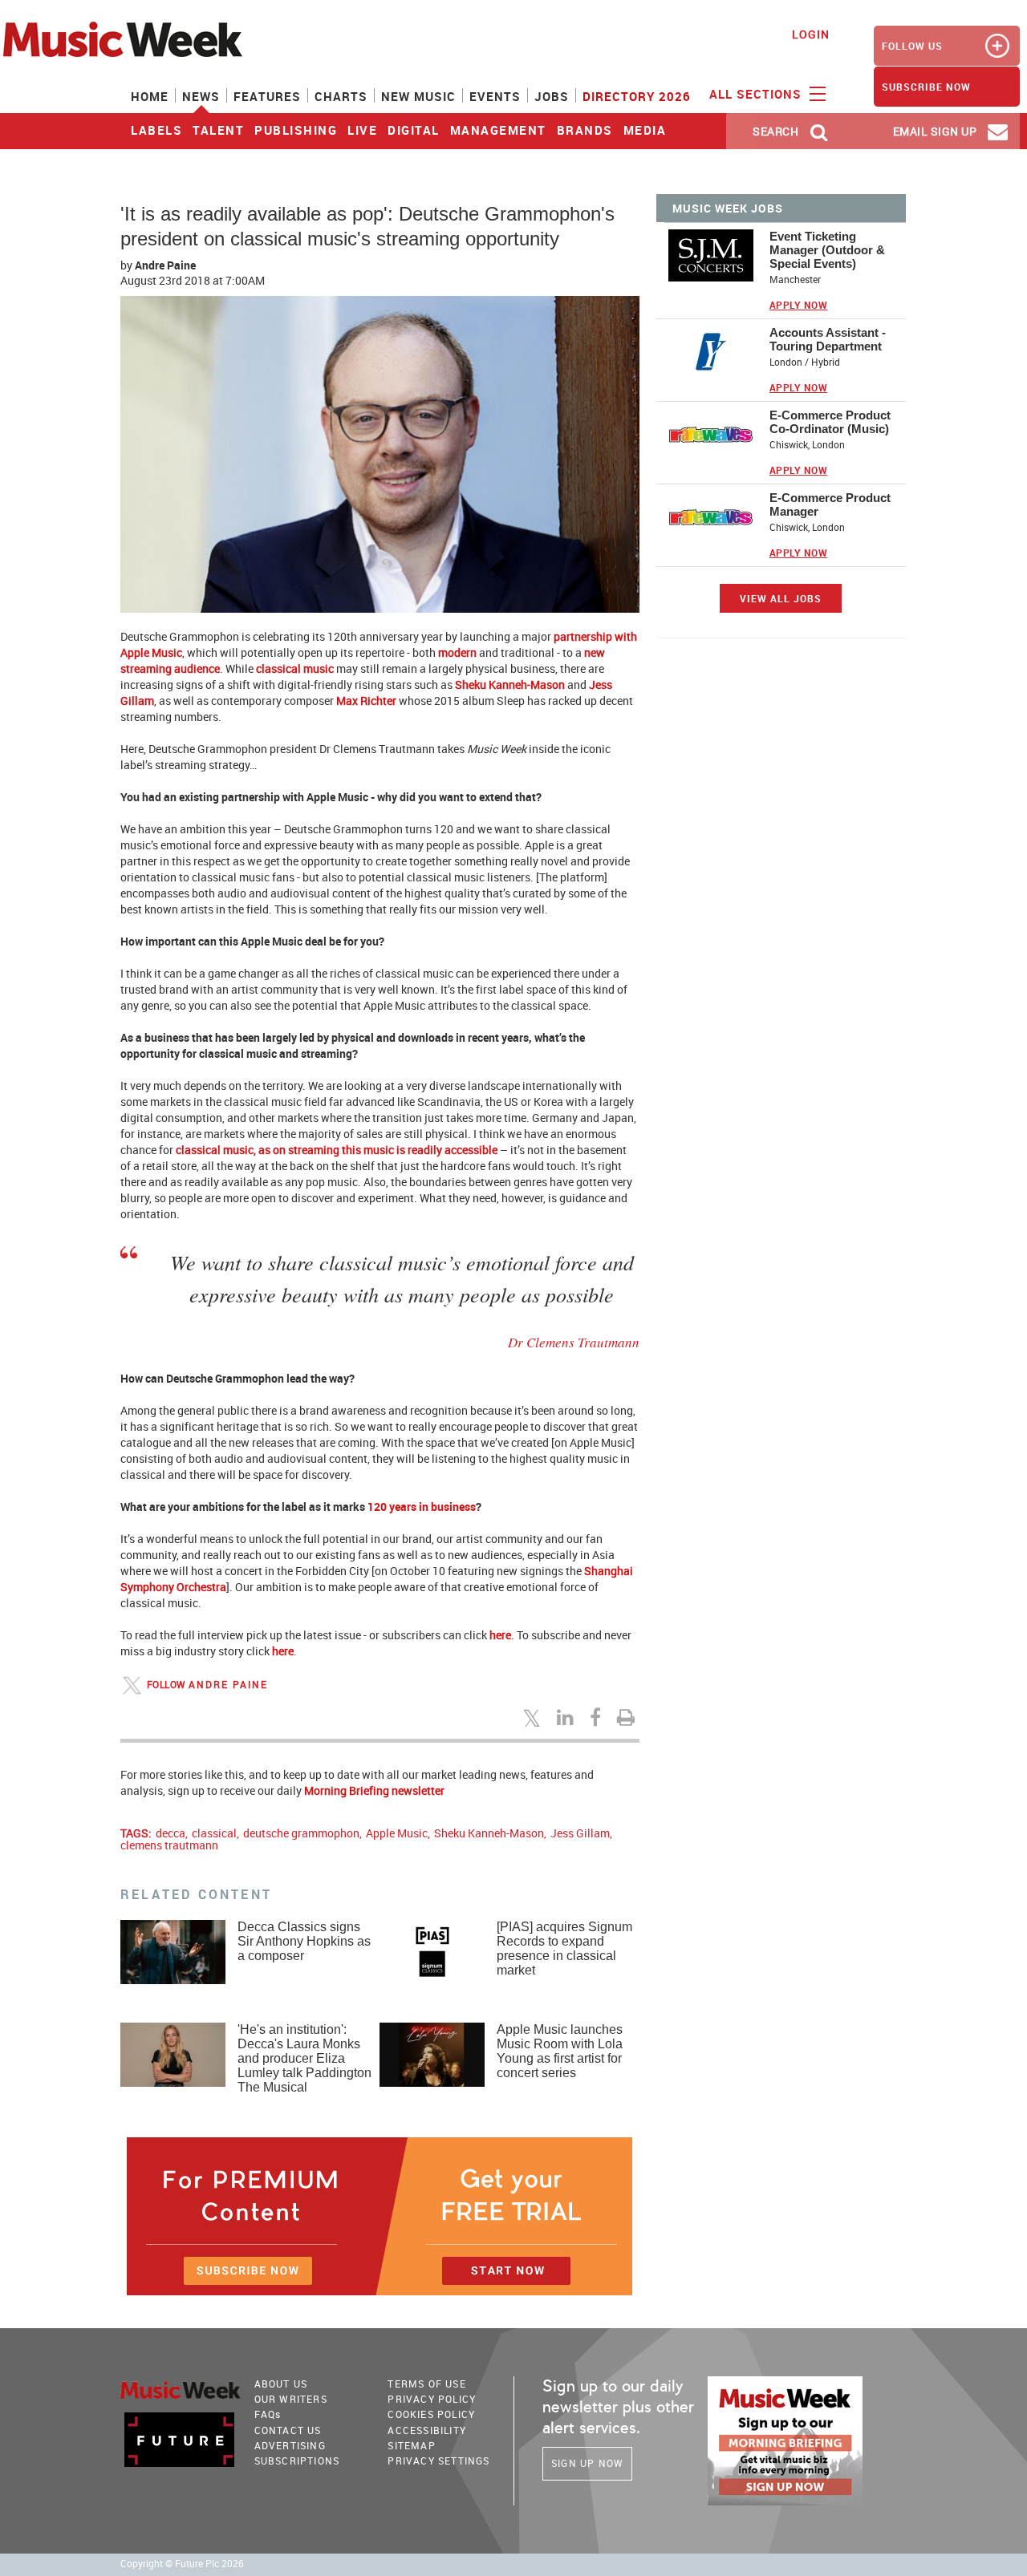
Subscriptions (297, 2461)
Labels (156, 130)
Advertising (290, 2445)
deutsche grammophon (301, 1833)
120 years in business (422, 1507)
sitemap (411, 2445)
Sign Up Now (587, 2463)
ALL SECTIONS (757, 94)
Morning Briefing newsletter (374, 1790)
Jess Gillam (580, 1833)
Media (645, 130)
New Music (418, 96)
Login (811, 34)
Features (267, 96)
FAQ (268, 2414)
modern (457, 652)
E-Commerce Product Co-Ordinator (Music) (830, 422)
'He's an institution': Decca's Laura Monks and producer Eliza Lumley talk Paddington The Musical (304, 2058)
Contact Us (288, 2430)
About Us (281, 2384)
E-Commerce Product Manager (830, 504)
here (500, 1635)
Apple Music (397, 1833)
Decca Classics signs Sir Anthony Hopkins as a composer (304, 1941)
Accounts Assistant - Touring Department (828, 339)
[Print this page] (628, 1717)
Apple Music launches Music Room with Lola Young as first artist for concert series (560, 2051)
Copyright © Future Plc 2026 (182, 2564)
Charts (341, 96)
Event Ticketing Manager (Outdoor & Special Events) (827, 250)
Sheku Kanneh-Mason (510, 685)
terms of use (426, 2384)
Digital (414, 130)
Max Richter (366, 701)
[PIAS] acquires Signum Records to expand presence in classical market (564, 1948)
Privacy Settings (438, 2461)
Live (362, 130)
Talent (218, 130)
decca (170, 1833)
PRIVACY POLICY (432, 2399)
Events (495, 96)
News (201, 96)
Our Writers (291, 2399)
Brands (585, 130)
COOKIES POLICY (431, 2414)
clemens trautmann (169, 1845)
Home (150, 96)
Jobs (552, 96)
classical (214, 1833)
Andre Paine (165, 265)
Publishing (296, 130)
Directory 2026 (637, 96)
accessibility (427, 2430)
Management (498, 130)
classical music (295, 668)
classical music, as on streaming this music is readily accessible (337, 1150)
